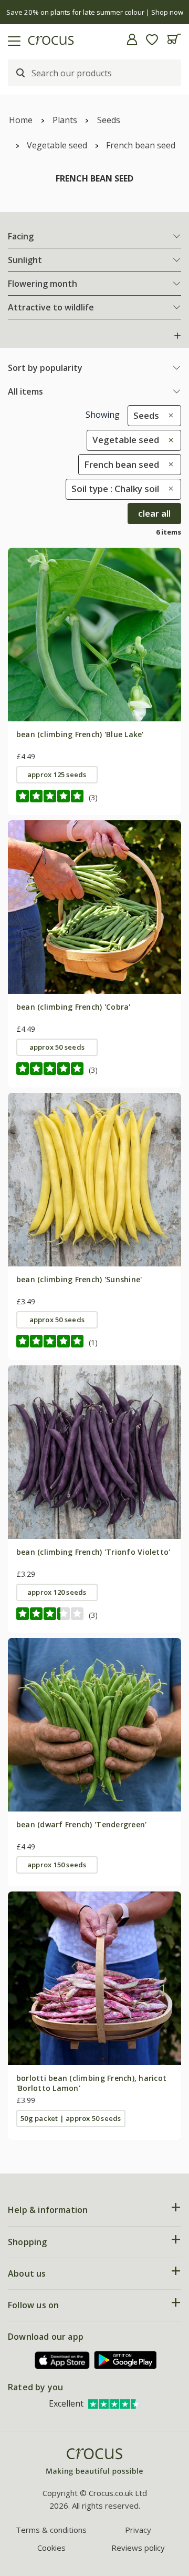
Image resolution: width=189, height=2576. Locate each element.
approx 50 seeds (57, 1047)
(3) (93, 797)
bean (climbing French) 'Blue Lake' (80, 734)
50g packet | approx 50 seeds (71, 2118)
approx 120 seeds (57, 1592)
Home (21, 120)
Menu (12, 39)
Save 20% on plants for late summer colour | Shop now (95, 12)
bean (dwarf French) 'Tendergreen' (82, 1824)
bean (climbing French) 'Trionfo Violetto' (93, 1552)
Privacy (138, 2530)
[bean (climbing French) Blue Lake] (94, 635)
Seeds (109, 120)
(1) (93, 1342)
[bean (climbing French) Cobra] (94, 907)
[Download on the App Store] (62, 2361)
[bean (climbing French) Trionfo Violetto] (94, 1452)
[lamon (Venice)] (94, 1978)
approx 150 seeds (57, 1865)
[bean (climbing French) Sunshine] (94, 1180)
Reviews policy (138, 2548)
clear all (154, 513)
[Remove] (168, 415)
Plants (65, 120)
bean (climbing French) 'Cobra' (73, 1007)
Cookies (51, 2548)
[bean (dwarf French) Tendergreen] (94, 1725)
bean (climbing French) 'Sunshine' (79, 1279)
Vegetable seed (57, 145)
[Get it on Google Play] (125, 2360)
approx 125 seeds (57, 774)
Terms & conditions (51, 2530)
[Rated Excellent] (114, 2403)
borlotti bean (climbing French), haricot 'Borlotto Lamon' (91, 2083)
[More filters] (177, 336)
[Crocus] (94, 2462)
